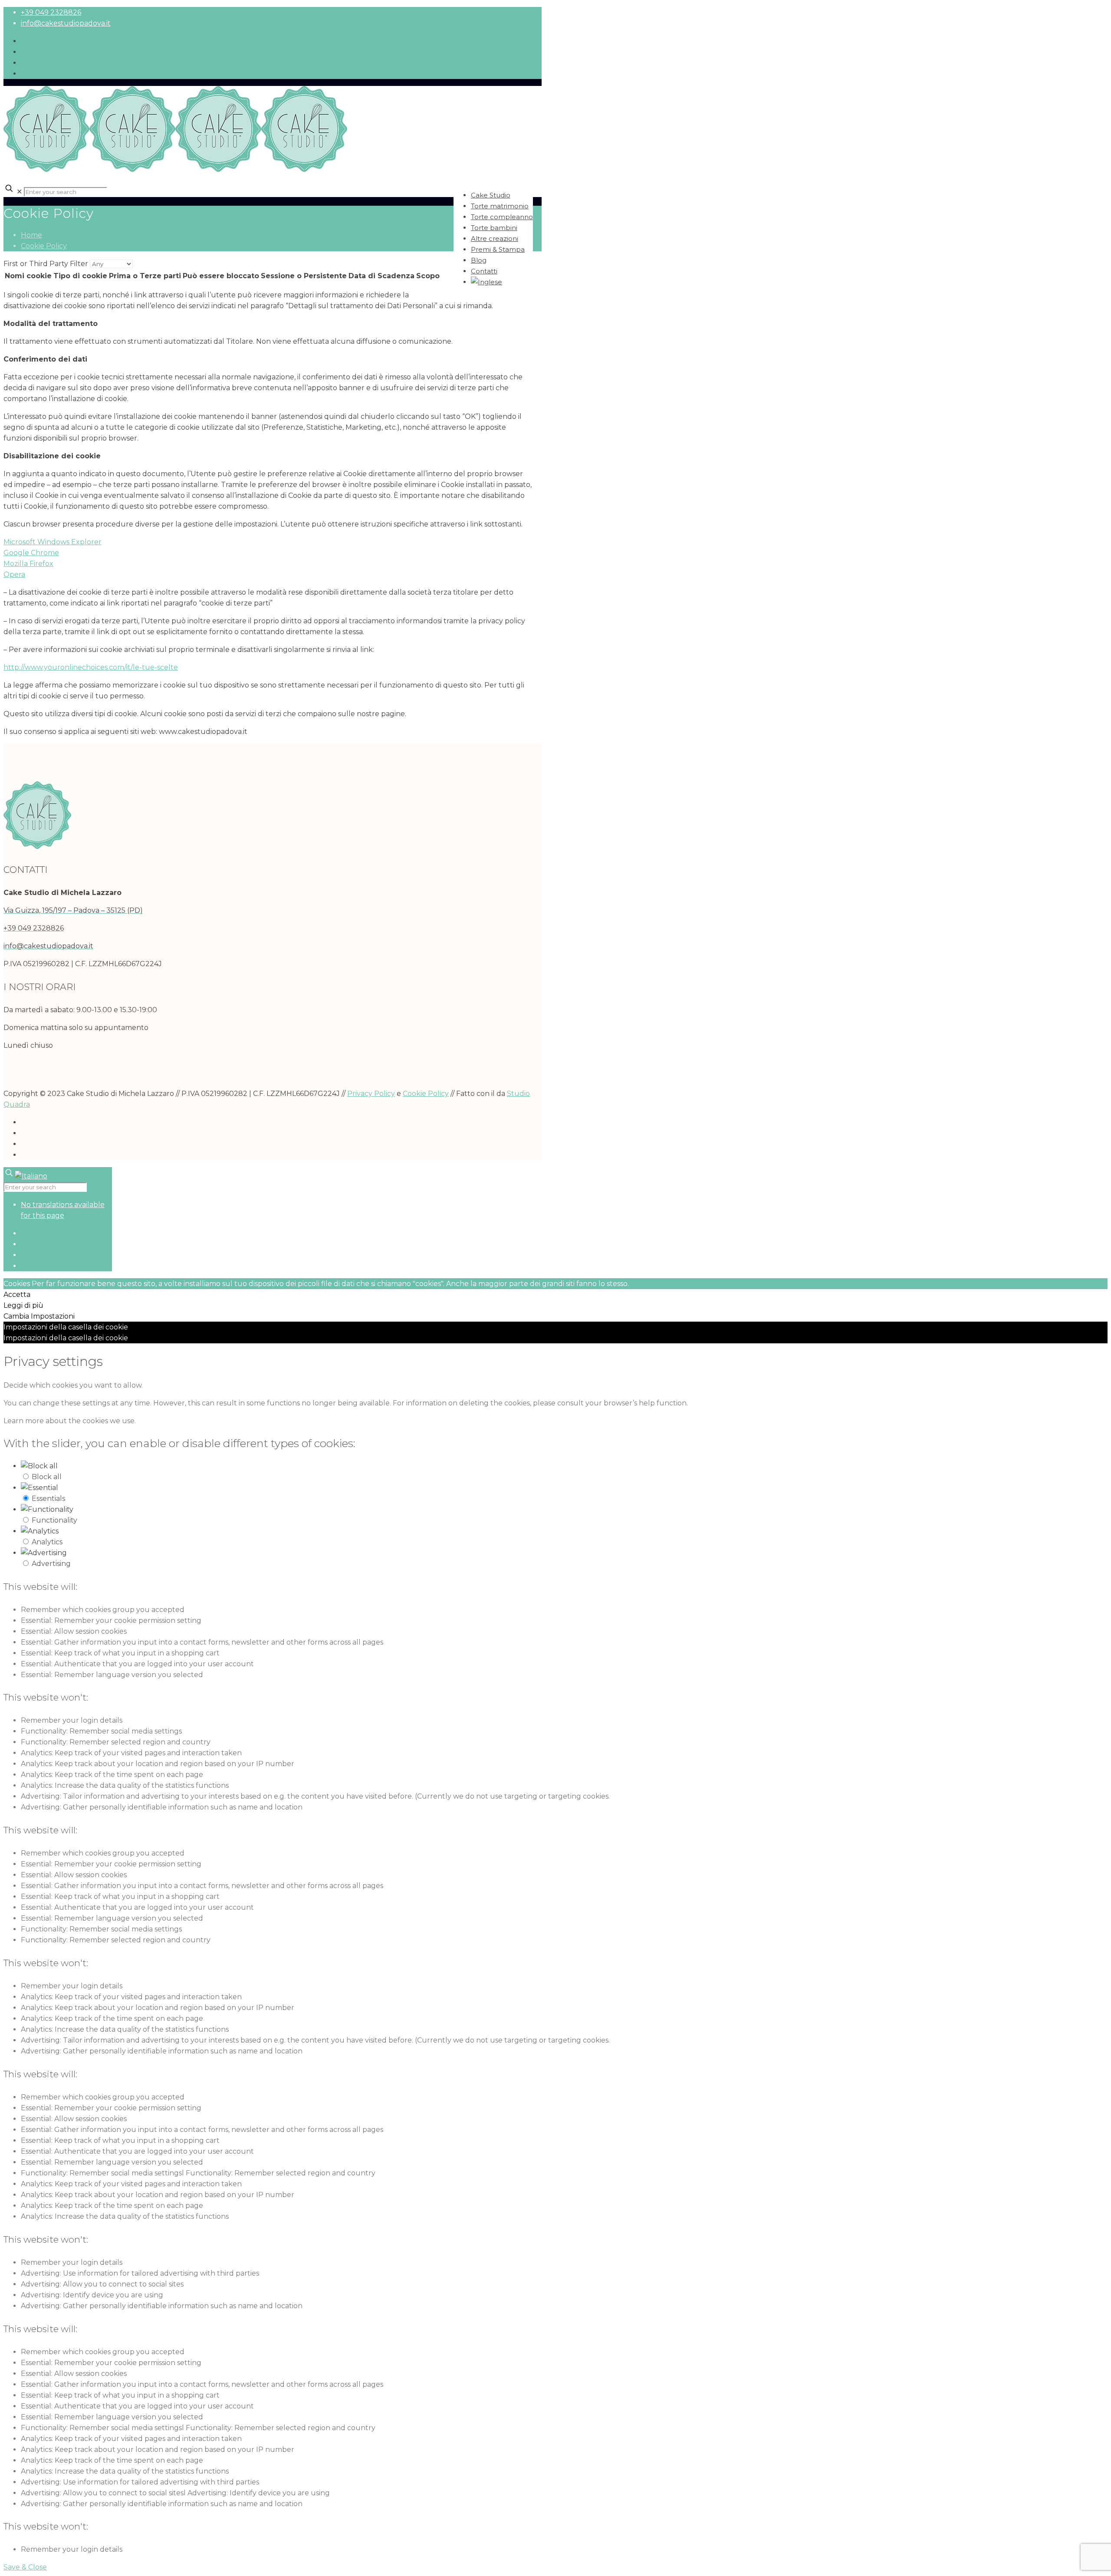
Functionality (54, 1520)
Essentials (48, 1499)
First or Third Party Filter (46, 264)
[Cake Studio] (175, 169)
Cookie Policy (44, 246)
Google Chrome (31, 553)
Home (31, 235)
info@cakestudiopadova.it (66, 23)
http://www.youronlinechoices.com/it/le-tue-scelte (91, 667)
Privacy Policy (371, 1094)
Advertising (51, 1564)
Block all (47, 1477)
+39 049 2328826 (51, 12)
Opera (14, 574)
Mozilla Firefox (28, 564)
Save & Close (25, 2567)
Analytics (47, 1542)
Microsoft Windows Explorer (53, 542)
